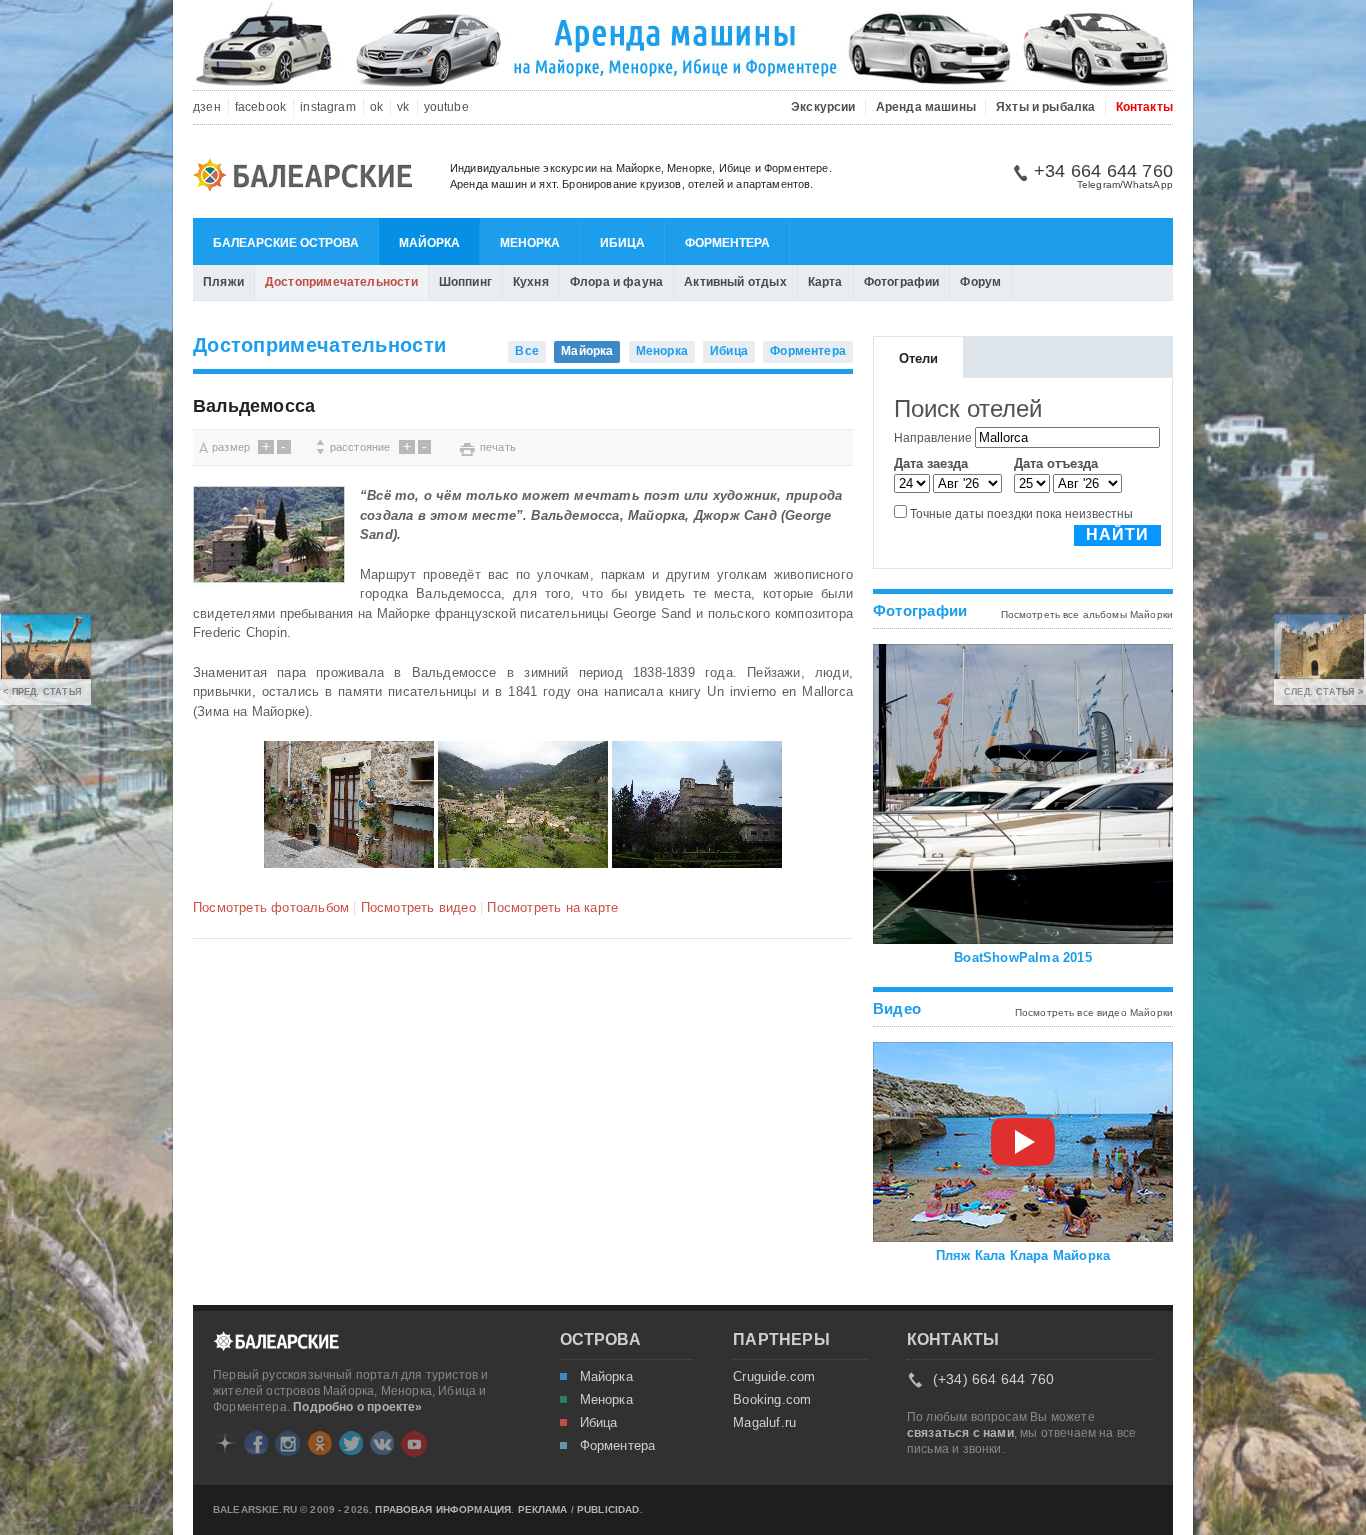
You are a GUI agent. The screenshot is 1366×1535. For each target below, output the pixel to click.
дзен (207, 107)
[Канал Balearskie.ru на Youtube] (414, 1444)
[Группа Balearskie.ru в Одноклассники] (320, 1443)
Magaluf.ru (764, 1423)
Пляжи (223, 282)
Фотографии (902, 282)
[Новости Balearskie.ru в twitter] (351, 1443)
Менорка (530, 243)
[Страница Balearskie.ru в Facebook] (256, 1443)
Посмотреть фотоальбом (271, 907)
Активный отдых (735, 282)
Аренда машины (926, 107)
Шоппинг (465, 282)
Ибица (622, 243)
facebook (260, 107)
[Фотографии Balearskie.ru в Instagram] (287, 1443)
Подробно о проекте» (357, 1407)
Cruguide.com (774, 1377)
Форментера (727, 243)
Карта (825, 282)
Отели (919, 358)
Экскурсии (823, 107)
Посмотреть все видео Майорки (1094, 1012)
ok (376, 107)
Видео (897, 1008)
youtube (446, 107)
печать (498, 447)
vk (403, 107)
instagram (328, 107)
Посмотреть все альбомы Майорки (1087, 614)
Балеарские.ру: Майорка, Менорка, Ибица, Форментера (309, 178)
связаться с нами (960, 1433)
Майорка (429, 243)
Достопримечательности (341, 282)
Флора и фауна (616, 282)
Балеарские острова (286, 243)
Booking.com (772, 1400)
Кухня (531, 282)
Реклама (543, 1510)
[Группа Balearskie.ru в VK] (382, 1443)
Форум (980, 282)
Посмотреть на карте (552, 907)
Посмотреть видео (418, 907)
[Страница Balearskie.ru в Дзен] (225, 1443)
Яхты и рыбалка (1046, 107)
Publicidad (608, 1510)
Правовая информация (443, 1510)
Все (527, 351)
